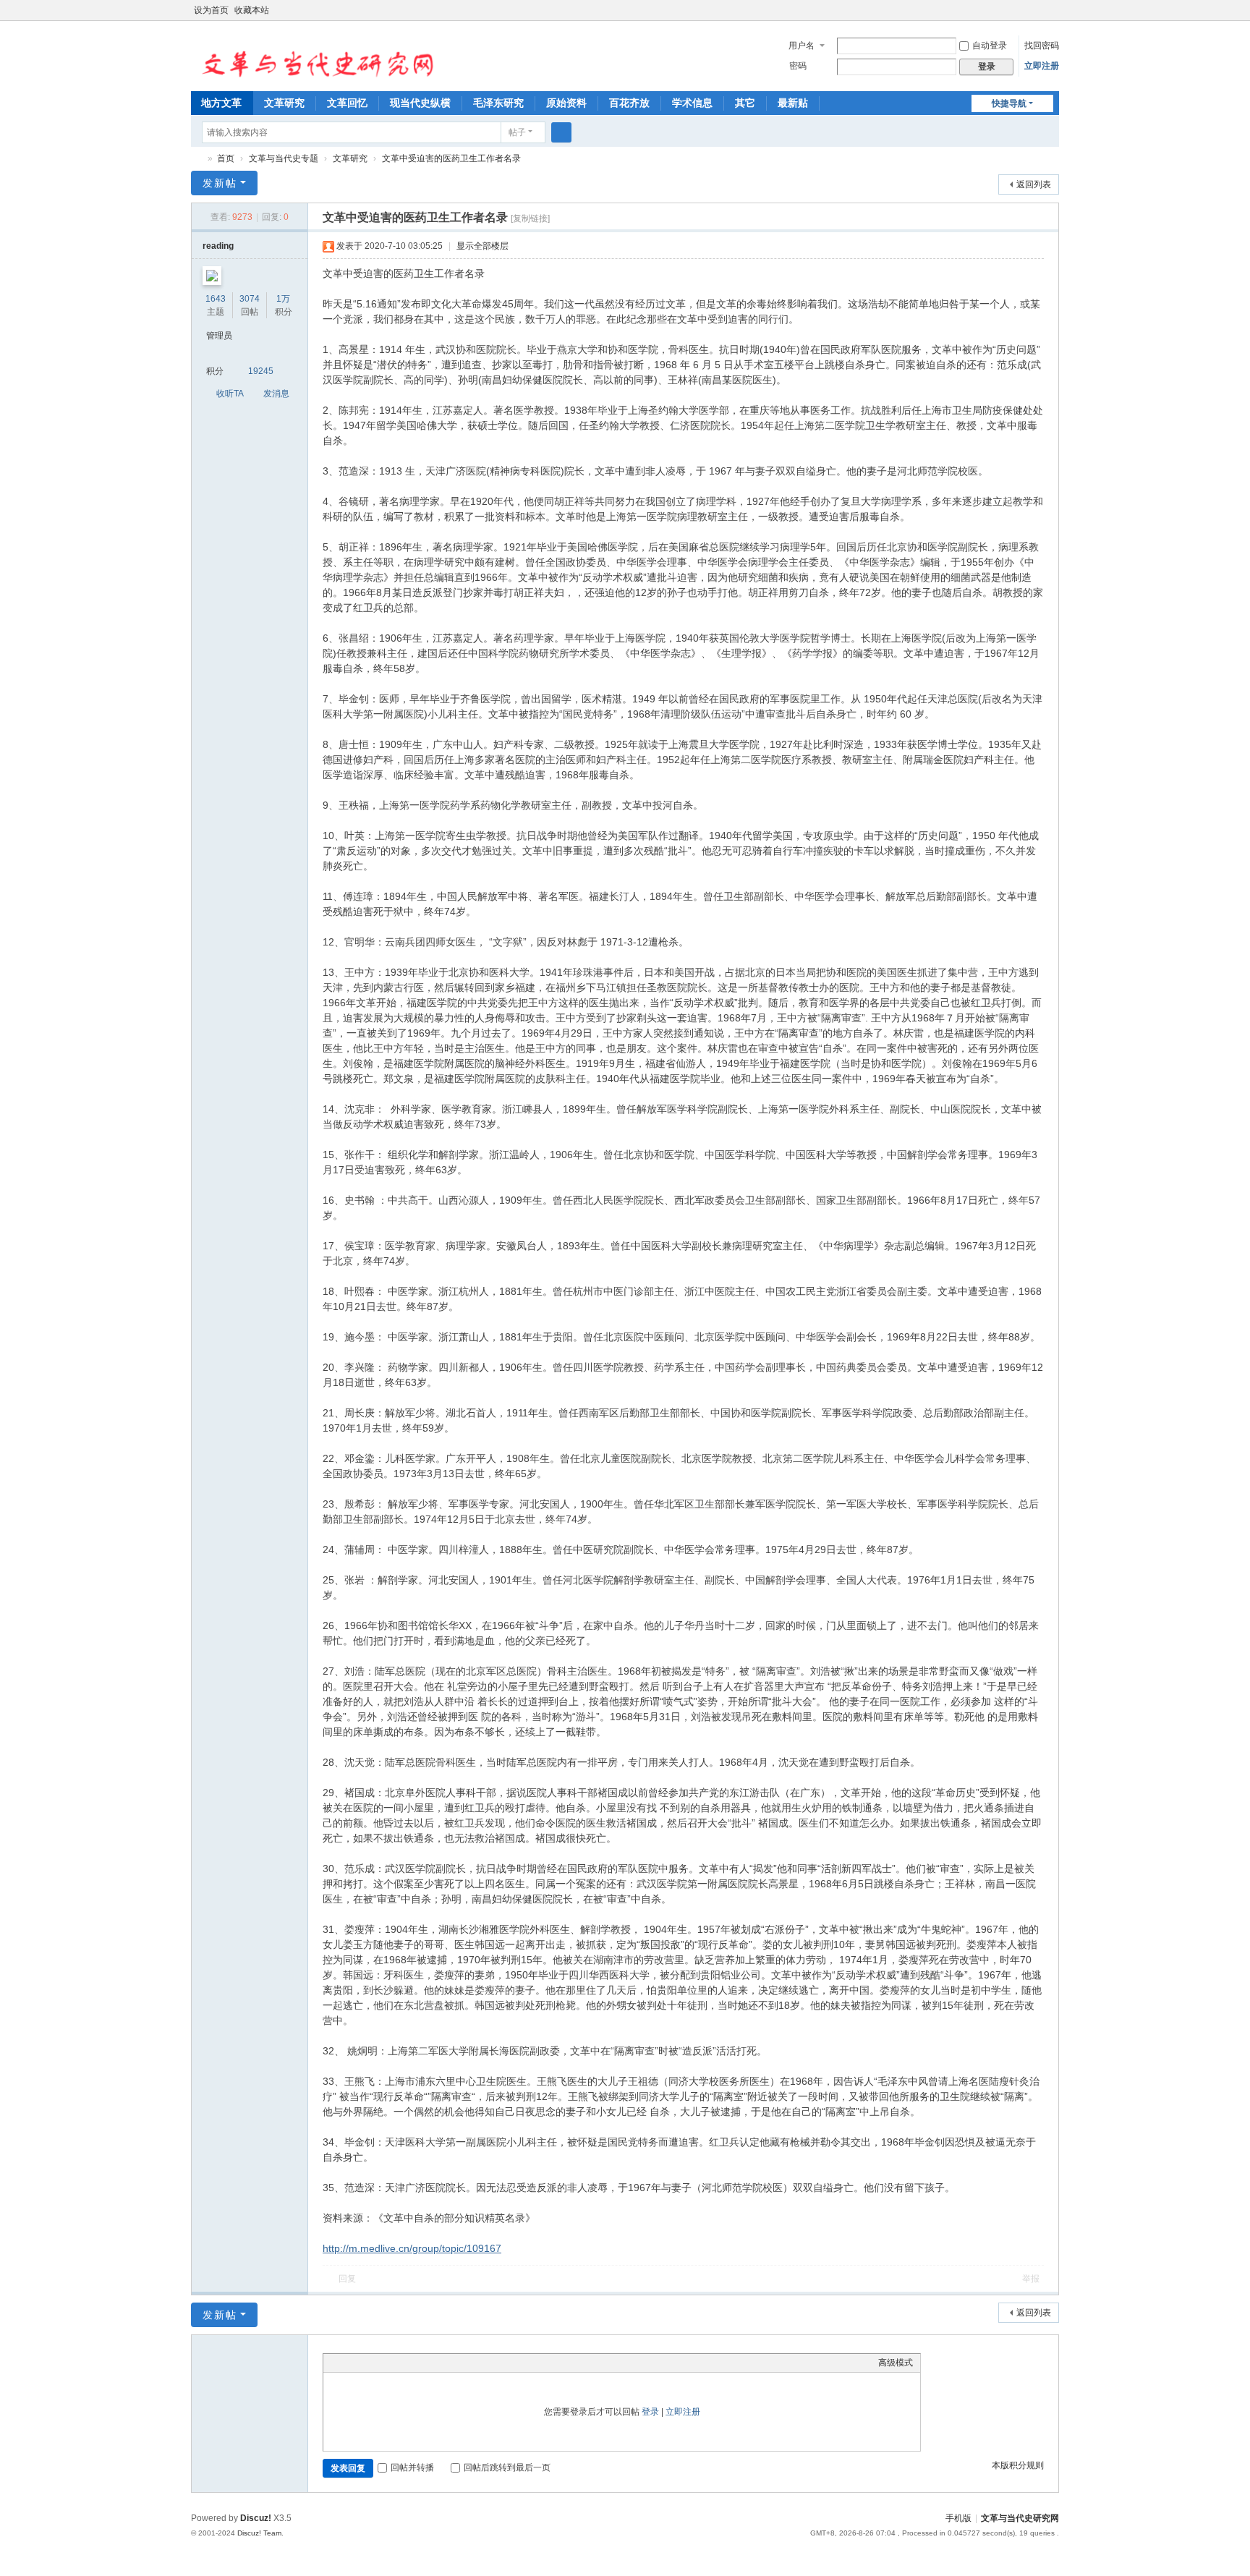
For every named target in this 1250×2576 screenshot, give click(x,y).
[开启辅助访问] (1039, 10)
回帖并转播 (412, 2467)
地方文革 (221, 103)
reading (218, 246)
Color (349, 2363)
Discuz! (256, 2518)
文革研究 (284, 103)
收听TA (230, 394)
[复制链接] (530, 218)
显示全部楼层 (482, 246)
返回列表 (1034, 184)
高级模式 (896, 2363)
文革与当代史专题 (284, 158)
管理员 (219, 336)
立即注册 (1042, 66)
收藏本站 (252, 10)
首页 (226, 158)
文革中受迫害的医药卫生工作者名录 (451, 158)
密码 (798, 66)
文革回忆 (347, 103)
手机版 (958, 2518)
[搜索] (561, 132)
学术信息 (692, 103)
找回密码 (1042, 46)
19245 (261, 371)
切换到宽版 (1053, 16)
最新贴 (793, 103)
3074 (250, 299)
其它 (745, 103)
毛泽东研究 (498, 103)
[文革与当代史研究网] (313, 55)
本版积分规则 (1018, 2465)
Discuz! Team (259, 2533)
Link (385, 2363)
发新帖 (220, 183)
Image (367, 2363)
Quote (403, 2363)
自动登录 (990, 46)
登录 (650, 2412)
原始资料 (566, 103)
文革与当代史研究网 (197, 159)
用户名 (802, 46)
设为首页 (211, 10)
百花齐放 (629, 103)
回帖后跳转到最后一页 (507, 2467)
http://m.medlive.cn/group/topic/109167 (412, 2248)
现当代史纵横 (420, 103)
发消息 (276, 394)
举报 (1031, 2279)
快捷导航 (1009, 103)
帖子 (517, 132)
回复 (347, 2279)
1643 (216, 299)
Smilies (439, 2363)
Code (421, 2363)
